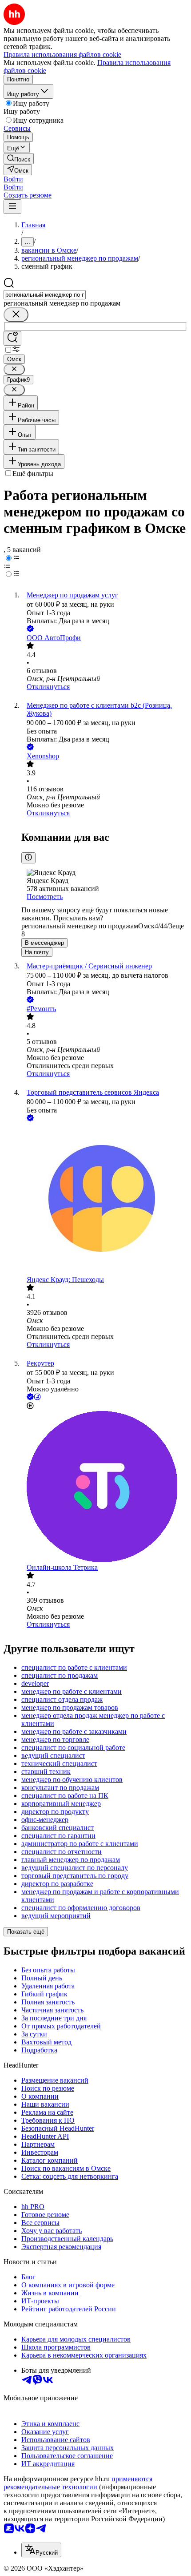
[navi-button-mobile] (12, 207)
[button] (13, 179)
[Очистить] (16, 315)
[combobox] (45, 295)
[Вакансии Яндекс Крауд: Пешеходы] (104, 1199)
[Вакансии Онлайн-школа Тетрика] (104, 1487)
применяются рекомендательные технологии (78, 2483)
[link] (19, 159)
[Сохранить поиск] (12, 338)
